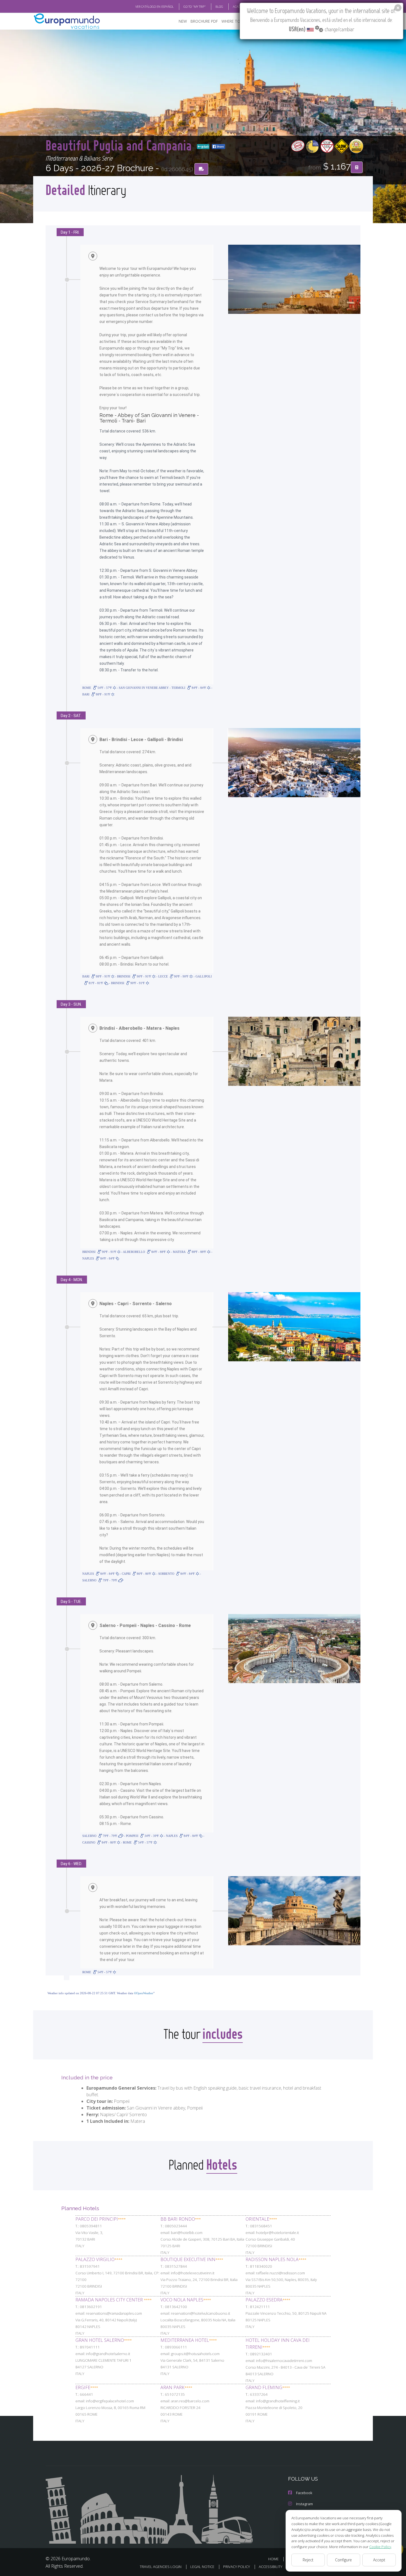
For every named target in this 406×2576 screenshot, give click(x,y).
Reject (308, 2560)
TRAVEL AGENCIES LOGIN (161, 2567)
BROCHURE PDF (204, 21)
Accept (379, 2560)
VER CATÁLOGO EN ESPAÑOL (155, 6)
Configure (343, 2560)
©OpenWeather (144, 1993)
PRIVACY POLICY (237, 2567)
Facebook (304, 2493)
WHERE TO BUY (235, 21)
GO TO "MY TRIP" (195, 6)
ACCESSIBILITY (271, 2567)
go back (205, 147)
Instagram (304, 2504)
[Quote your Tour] (357, 167)
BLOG (219, 6)
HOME (273, 2559)
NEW (183, 21)
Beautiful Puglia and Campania (120, 145)
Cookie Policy (380, 2547)
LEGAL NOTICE (202, 2567)
